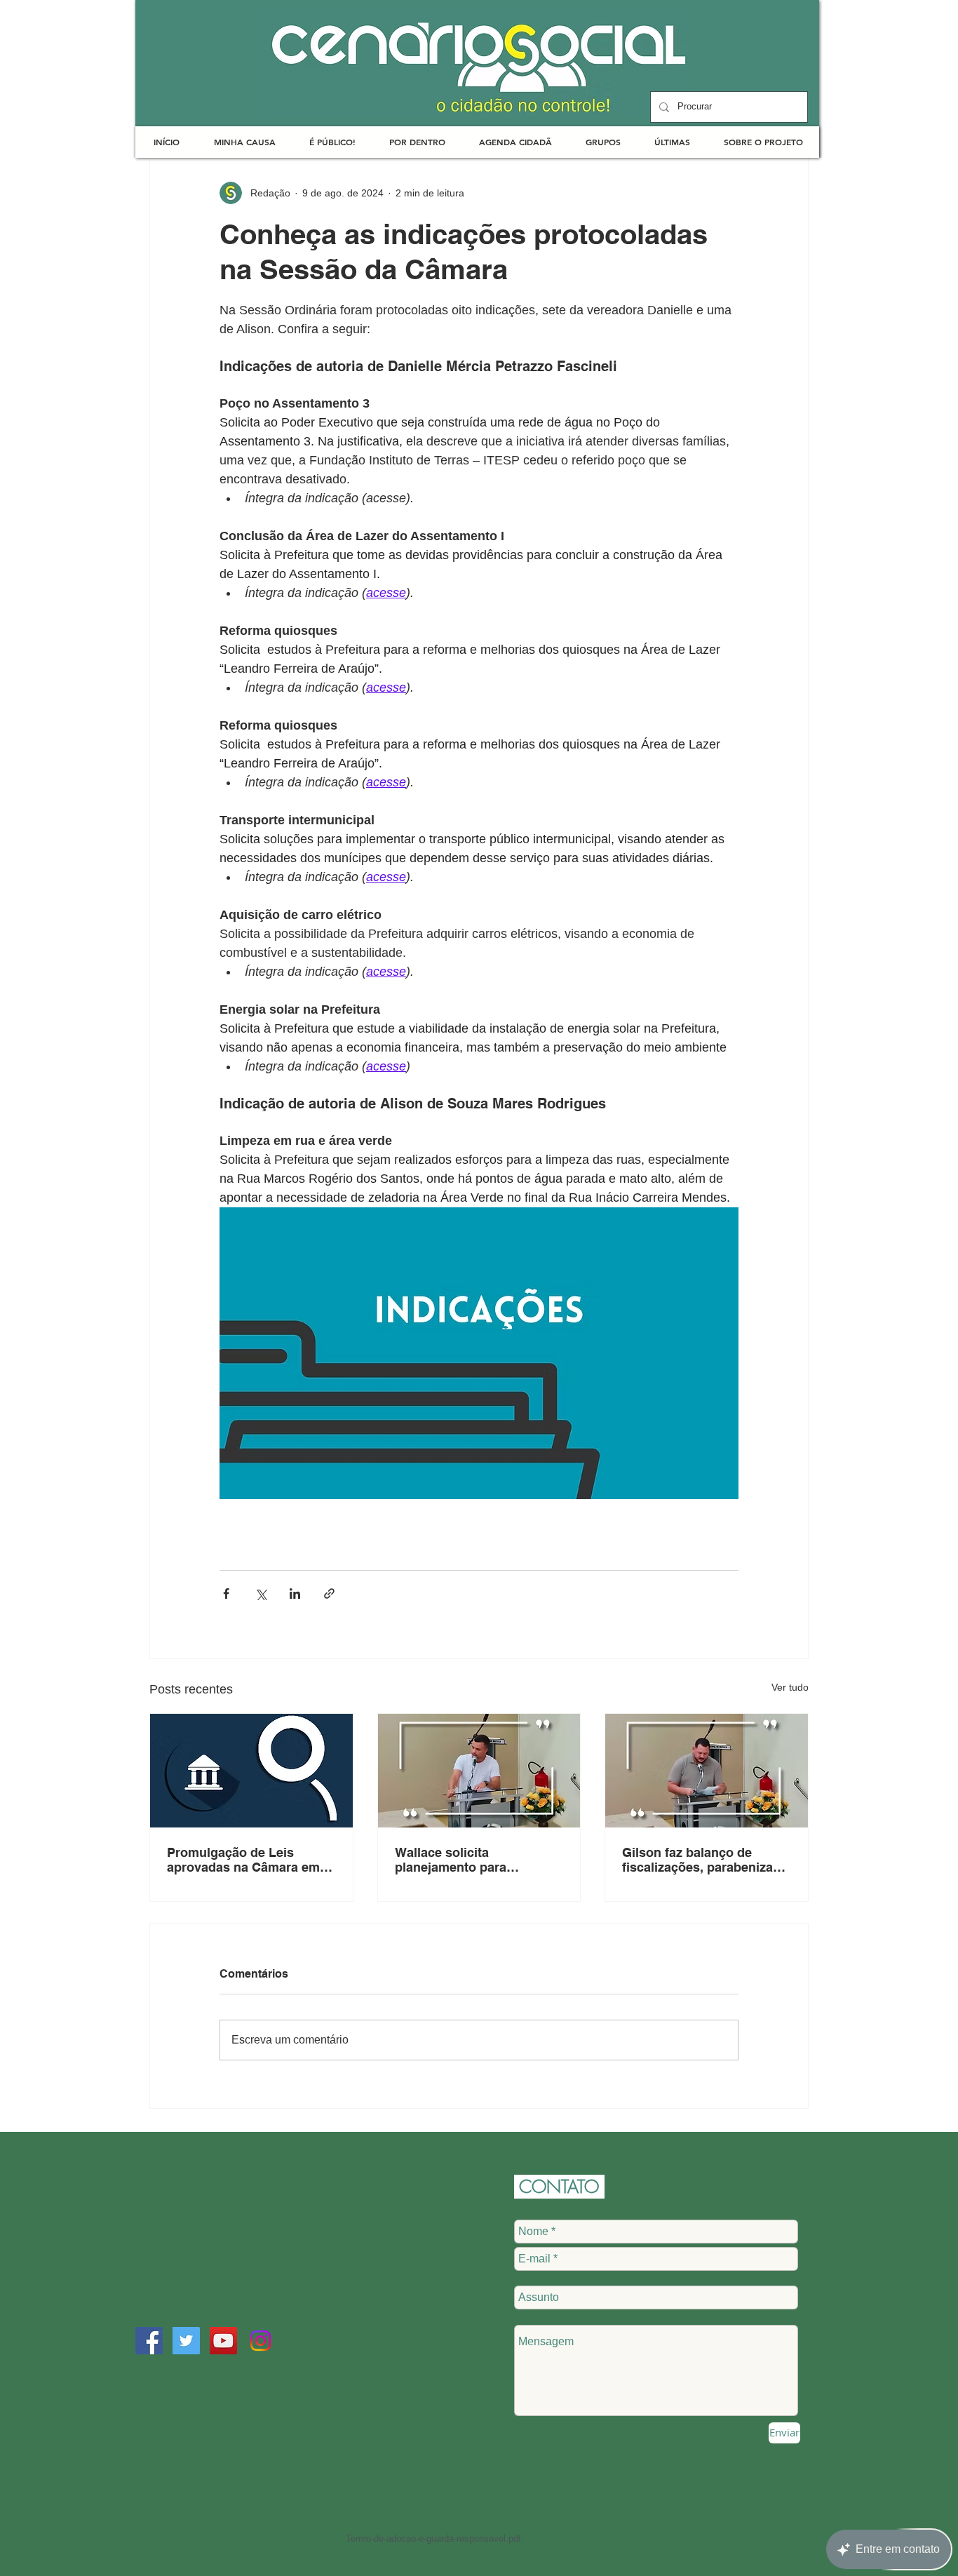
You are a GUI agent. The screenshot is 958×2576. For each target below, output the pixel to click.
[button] (244, 142)
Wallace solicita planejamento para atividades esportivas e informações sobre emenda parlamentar (477, 1860)
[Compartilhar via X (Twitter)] (261, 1594)
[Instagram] (261, 2341)
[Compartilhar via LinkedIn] (295, 1594)
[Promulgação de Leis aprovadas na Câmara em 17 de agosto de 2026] (251, 1771)
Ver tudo (790, 1687)
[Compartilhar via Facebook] (226, 1594)
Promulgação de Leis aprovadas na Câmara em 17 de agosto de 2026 (243, 1860)
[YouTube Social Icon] (223, 2341)
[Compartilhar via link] (329, 1594)
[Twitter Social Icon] (186, 2341)
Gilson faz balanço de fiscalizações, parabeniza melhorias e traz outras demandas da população (697, 1860)
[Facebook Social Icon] (149, 2341)
